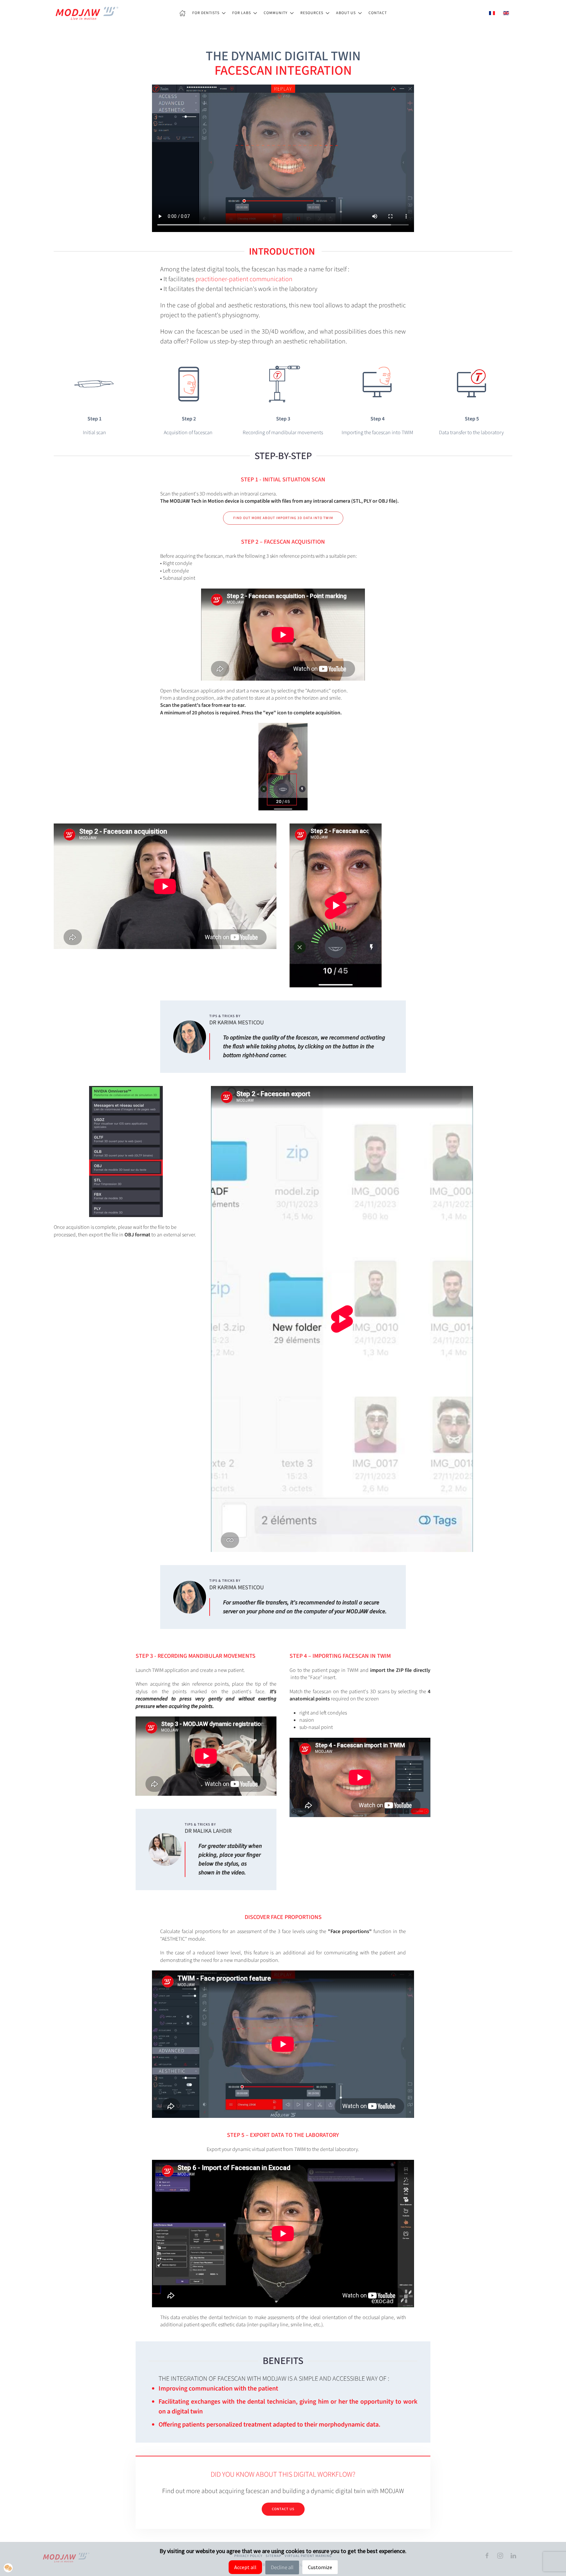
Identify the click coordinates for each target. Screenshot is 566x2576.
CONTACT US (283, 2509)
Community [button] (276, 13)
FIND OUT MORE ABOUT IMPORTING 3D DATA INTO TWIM (283, 518)
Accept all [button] (245, 2567)
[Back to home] (86, 13)
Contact (378, 13)
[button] (8, 2568)
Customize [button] (320, 2567)
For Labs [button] (242, 13)
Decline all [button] (282, 2567)
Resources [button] (312, 13)
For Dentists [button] (206, 13)
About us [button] (346, 13)
